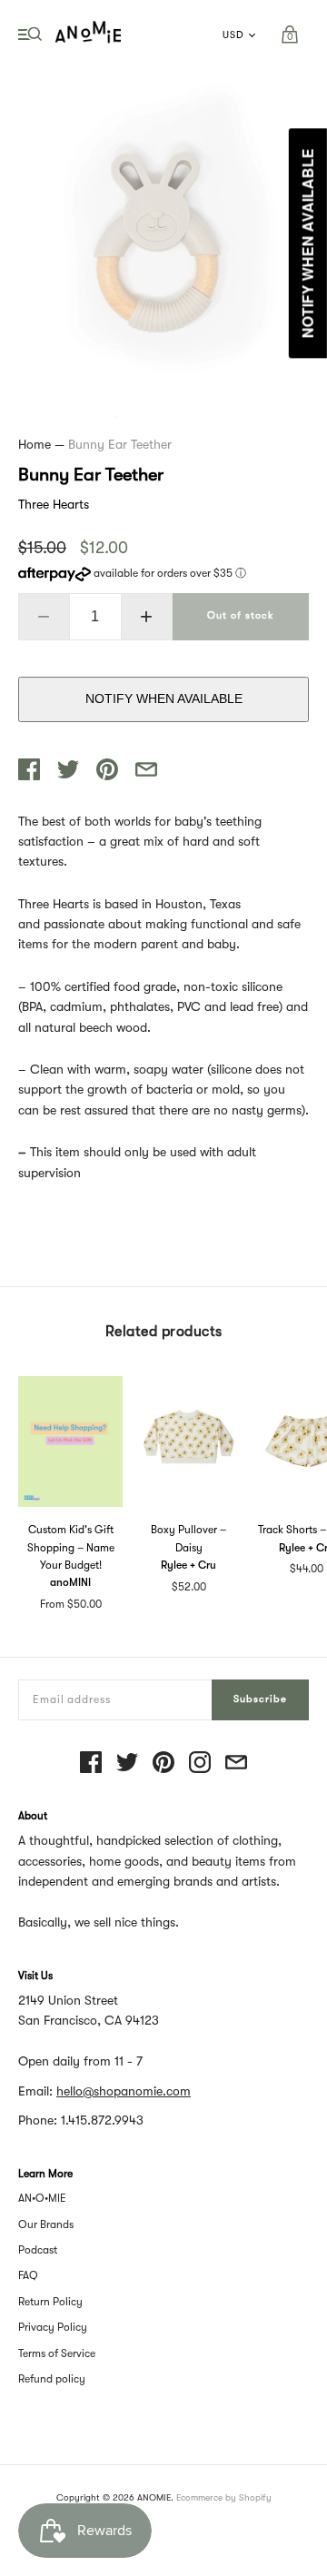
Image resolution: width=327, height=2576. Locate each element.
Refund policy (52, 2379)
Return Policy (50, 2302)
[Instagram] (200, 1764)
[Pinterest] (163, 1764)
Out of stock (241, 615)
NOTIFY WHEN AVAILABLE (164, 698)
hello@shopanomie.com (124, 2091)
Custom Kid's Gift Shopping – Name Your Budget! (71, 1547)
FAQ (28, 2275)
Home (35, 444)
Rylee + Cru (188, 1565)
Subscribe (260, 1699)
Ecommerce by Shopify (224, 2497)
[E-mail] (236, 1764)
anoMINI (70, 1582)
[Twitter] (127, 1764)
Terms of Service (57, 2353)
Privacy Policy (53, 2327)
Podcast (38, 2250)
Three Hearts (54, 504)
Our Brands (46, 2224)
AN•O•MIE (42, 2198)
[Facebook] (91, 1764)
